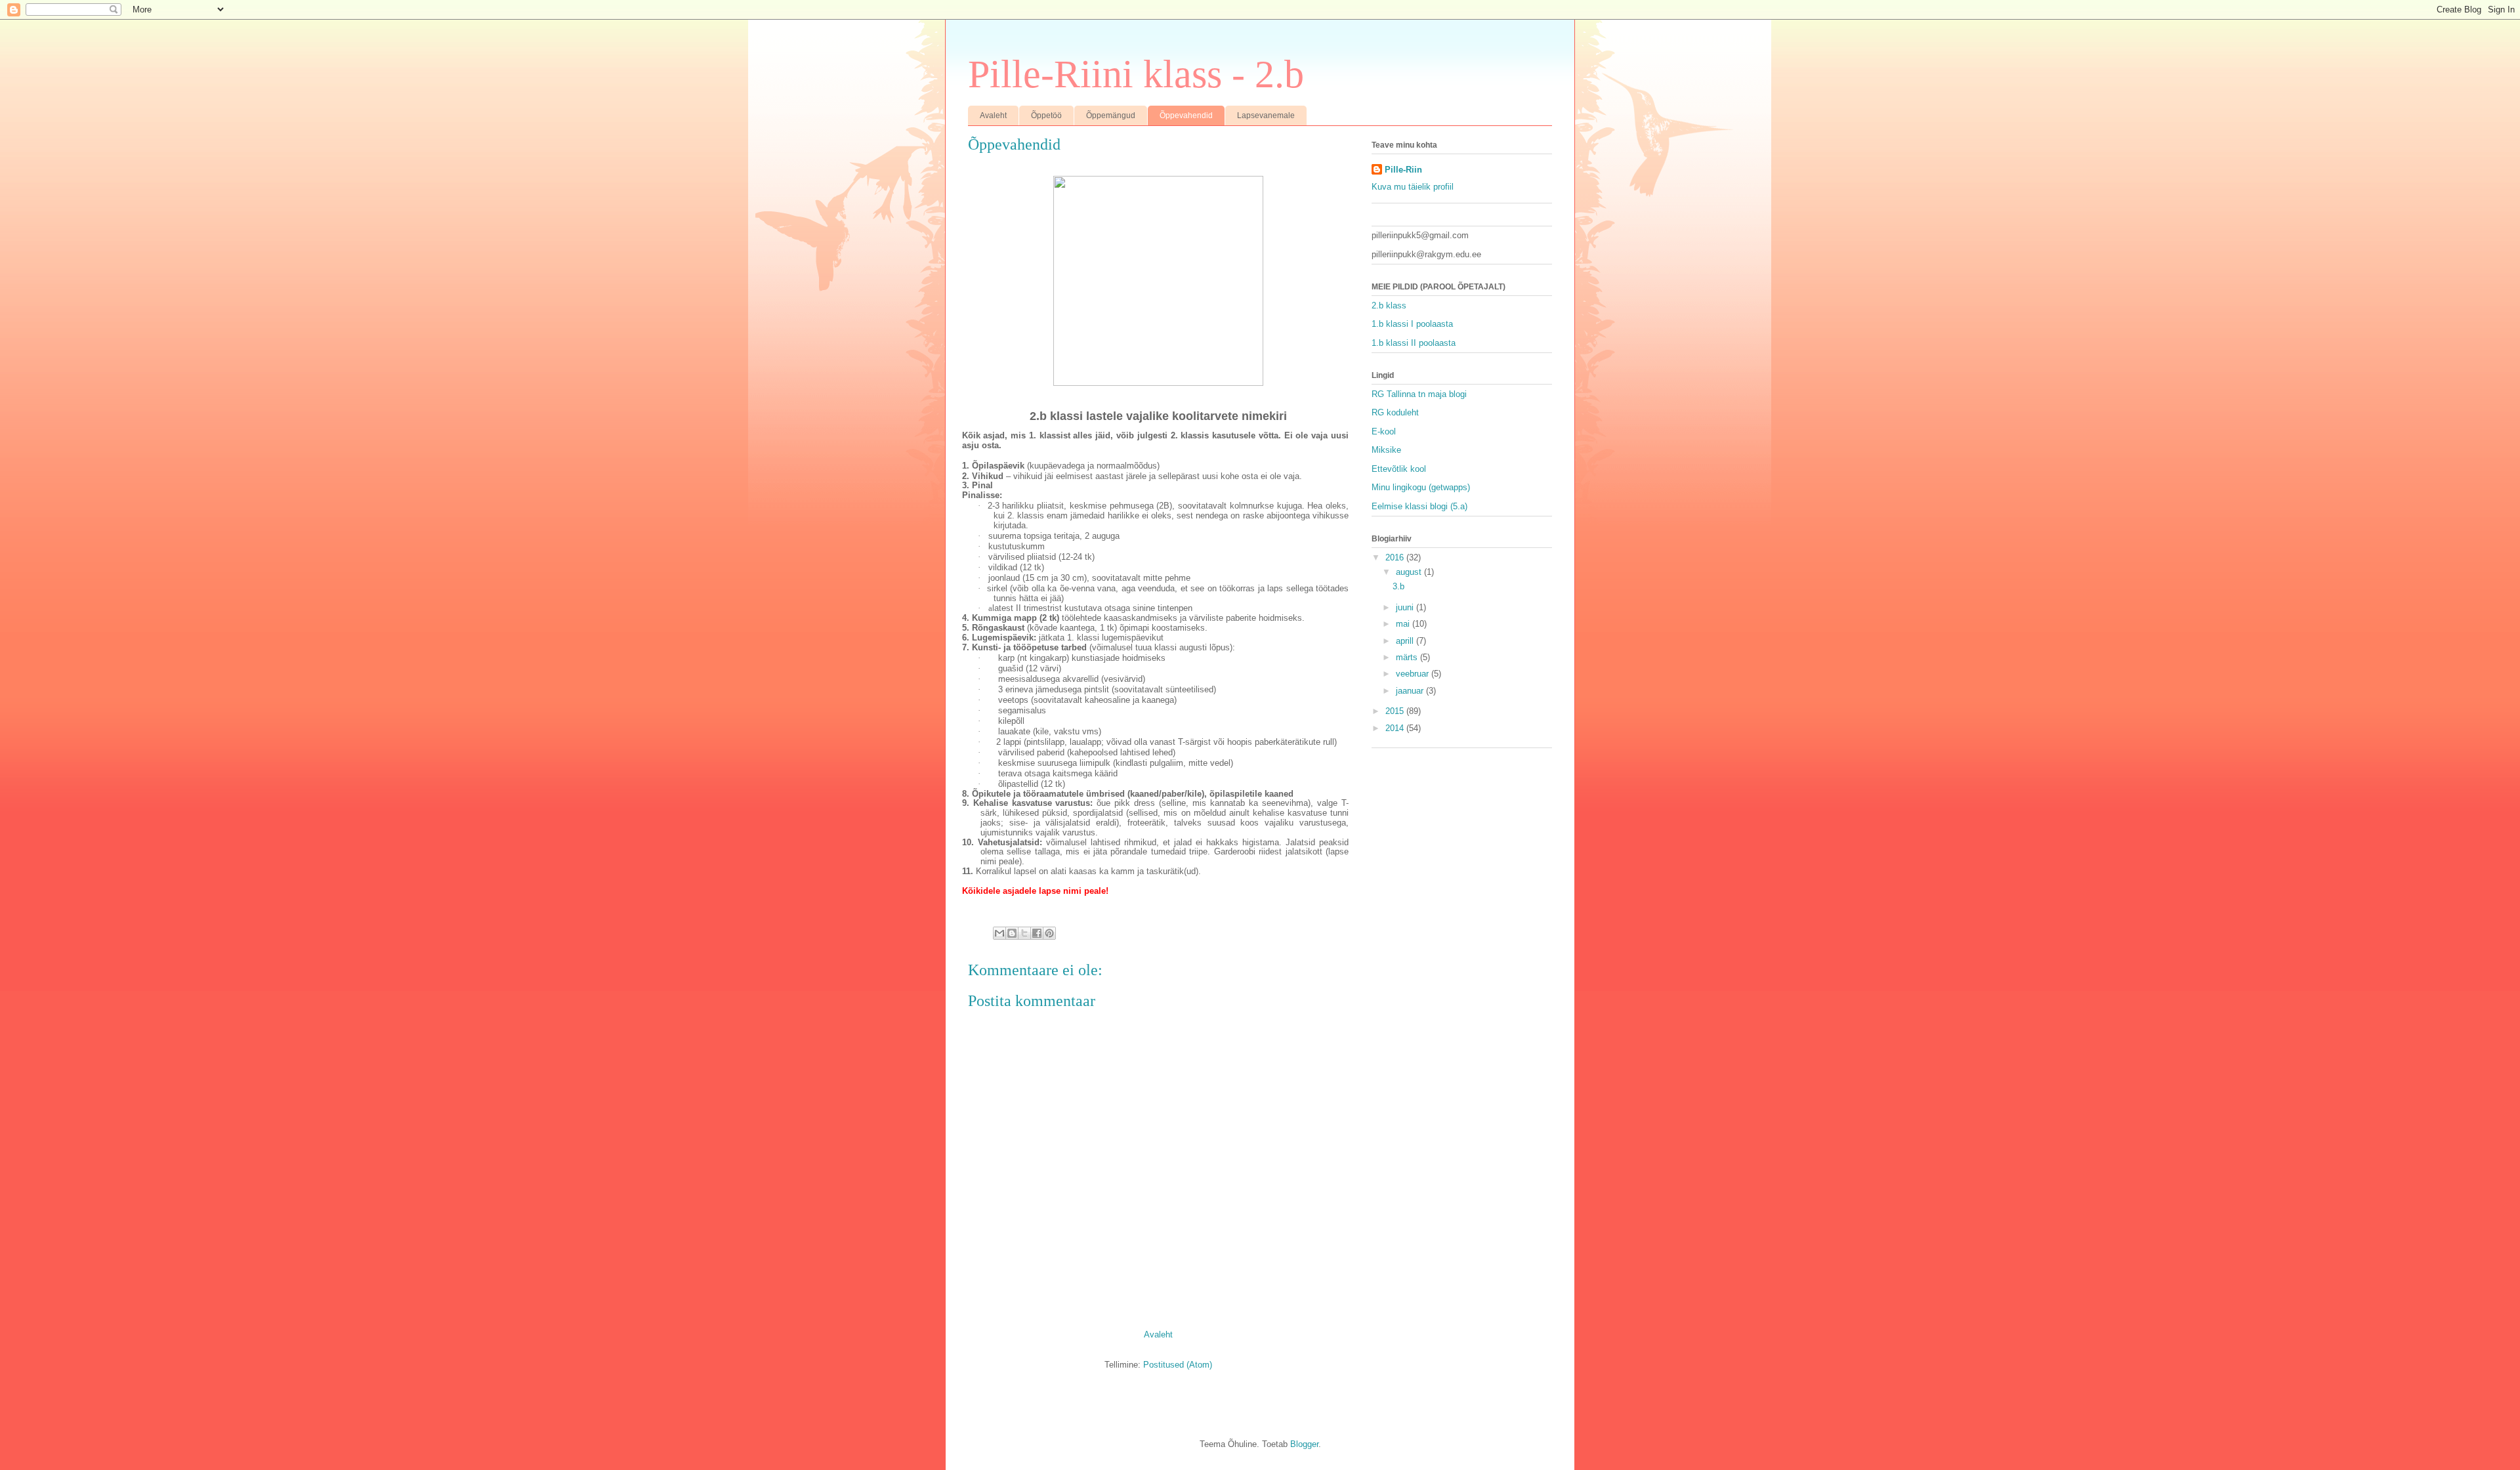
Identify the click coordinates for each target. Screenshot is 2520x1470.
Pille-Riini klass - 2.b (1136, 74)
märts (1408, 657)
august (1410, 572)
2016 (1396, 557)
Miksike (1386, 450)
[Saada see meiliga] (999, 933)
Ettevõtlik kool (1399, 469)
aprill (1406, 641)
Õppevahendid (1186, 115)
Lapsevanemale (1266, 115)
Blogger (1304, 1444)
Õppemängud (1111, 115)
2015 (1396, 711)
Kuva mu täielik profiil (1413, 187)
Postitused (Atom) (1178, 1365)
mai (1404, 624)
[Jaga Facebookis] (1037, 933)
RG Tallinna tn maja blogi (1419, 394)
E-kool (1384, 431)
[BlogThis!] (1012, 933)
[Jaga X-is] (1024, 933)
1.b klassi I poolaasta (1412, 324)
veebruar (1414, 674)
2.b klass (1389, 305)
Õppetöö (1046, 115)
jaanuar (1411, 691)
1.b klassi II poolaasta (1414, 343)
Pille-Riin (1403, 170)
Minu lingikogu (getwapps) (1421, 487)
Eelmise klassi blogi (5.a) (1419, 506)
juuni (1406, 607)
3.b (1398, 586)
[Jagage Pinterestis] (1049, 933)
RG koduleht (1395, 412)
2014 (1396, 728)
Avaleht (993, 115)
